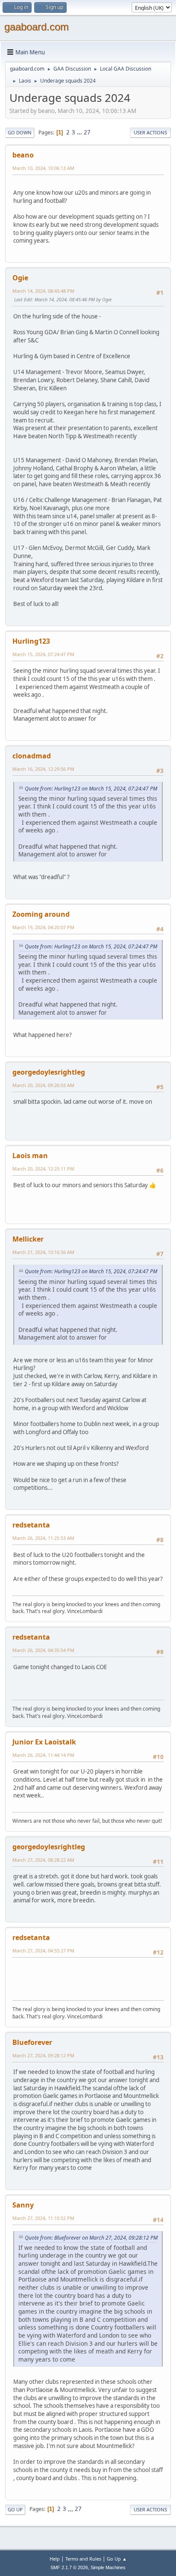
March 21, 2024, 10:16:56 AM (43, 1252)
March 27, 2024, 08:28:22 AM (43, 1860)
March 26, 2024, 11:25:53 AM (43, 1538)
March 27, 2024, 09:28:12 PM (43, 2055)
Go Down (20, 132)
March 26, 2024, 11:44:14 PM (43, 1755)
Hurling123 (31, 641)
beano (23, 155)
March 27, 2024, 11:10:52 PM (43, 2218)
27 (87, 132)
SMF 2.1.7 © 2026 (69, 2567)
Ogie (20, 278)
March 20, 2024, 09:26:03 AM (43, 1085)
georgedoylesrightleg (49, 1072)
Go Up (15, 2509)
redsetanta (31, 1525)
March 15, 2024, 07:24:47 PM (43, 654)
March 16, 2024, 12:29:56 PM (43, 769)
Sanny (23, 2205)
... (80, 132)
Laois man (30, 1156)
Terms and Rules (83, 2559)
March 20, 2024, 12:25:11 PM (43, 1169)
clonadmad (32, 756)
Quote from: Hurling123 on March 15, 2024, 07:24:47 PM (91, 789)
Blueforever (32, 2042)
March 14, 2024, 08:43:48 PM (43, 291)
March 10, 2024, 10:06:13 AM (43, 168)
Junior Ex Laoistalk (44, 1742)
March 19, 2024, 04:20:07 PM (43, 927)
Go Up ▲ (117, 2559)
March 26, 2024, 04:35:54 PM (43, 1650)
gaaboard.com (37, 27)
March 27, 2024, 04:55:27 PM (43, 1951)
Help (55, 2559)
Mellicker (28, 1239)
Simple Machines (108, 2567)
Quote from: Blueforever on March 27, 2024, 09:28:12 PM (91, 2238)
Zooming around (41, 914)
